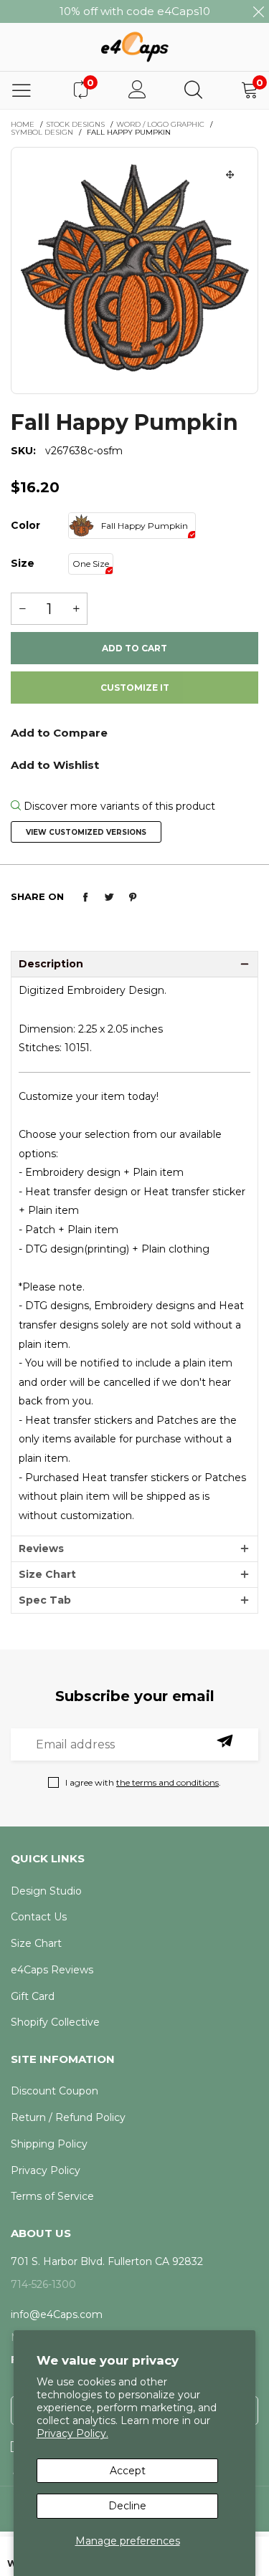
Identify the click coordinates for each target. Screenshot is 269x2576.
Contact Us (39, 1917)
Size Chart (47, 1574)
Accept (128, 2471)
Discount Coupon (55, 2091)
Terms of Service (52, 2196)
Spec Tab (45, 1600)
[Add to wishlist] (134, 764)
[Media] (230, 175)
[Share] (85, 897)
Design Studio (46, 1891)
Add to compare (134, 738)
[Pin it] (133, 897)
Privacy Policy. (72, 2433)
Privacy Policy (46, 2170)
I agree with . (143, 1782)
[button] (22, 609)
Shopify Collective (55, 2022)
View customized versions (86, 832)
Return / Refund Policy (68, 2117)
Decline (127, 2506)
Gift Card (33, 1996)
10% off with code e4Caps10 (135, 11)
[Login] (137, 90)
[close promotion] (258, 11)
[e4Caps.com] (134, 47)
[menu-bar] (22, 90)
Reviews (41, 1548)
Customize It (135, 688)
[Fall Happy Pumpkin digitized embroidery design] (134, 270)
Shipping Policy (49, 2144)
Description (51, 964)
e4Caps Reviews (52, 1970)
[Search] (193, 90)
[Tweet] (109, 897)
